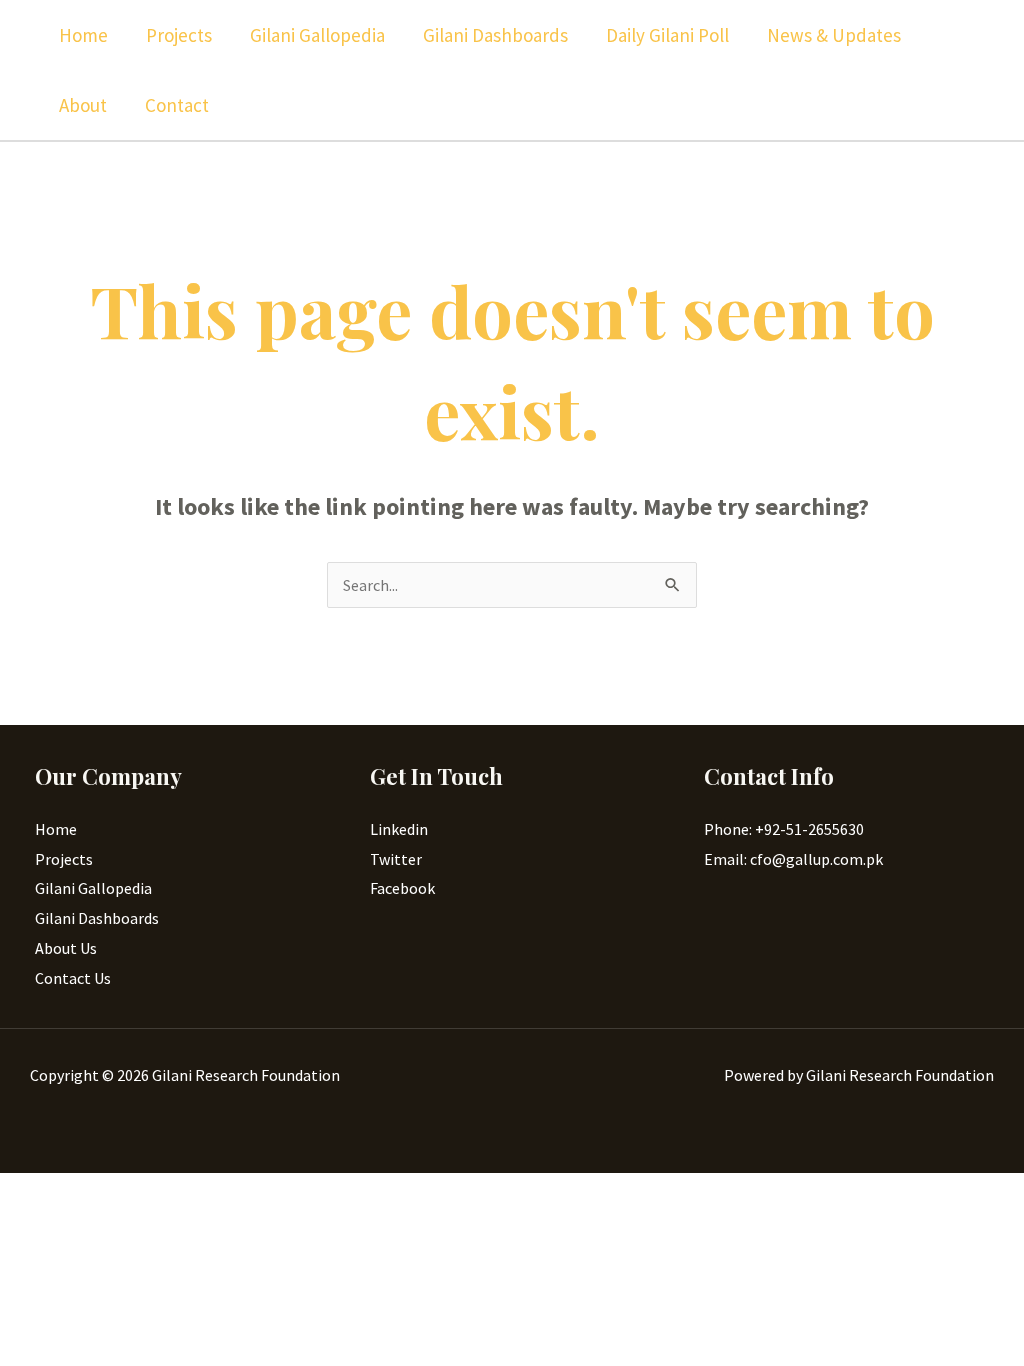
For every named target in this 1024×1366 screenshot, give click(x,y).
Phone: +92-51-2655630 (784, 829)
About (83, 105)
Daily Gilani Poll (667, 35)
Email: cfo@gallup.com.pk (793, 859)
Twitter (396, 859)
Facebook (402, 888)
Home (83, 35)
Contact (177, 105)
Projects (179, 35)
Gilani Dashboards (495, 35)
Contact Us (73, 978)
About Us (66, 948)
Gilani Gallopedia (317, 35)
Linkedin (399, 829)
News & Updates (834, 35)
